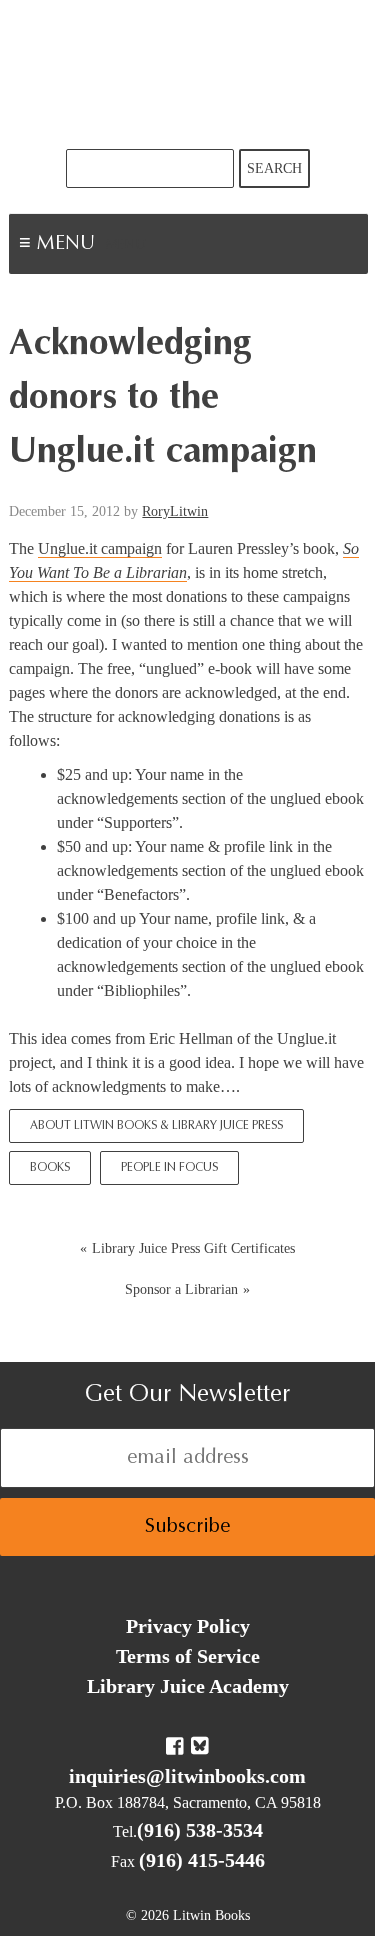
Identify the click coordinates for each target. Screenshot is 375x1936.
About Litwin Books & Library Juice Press (156, 1126)
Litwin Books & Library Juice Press (188, 74)
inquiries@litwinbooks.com (187, 1776)
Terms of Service (188, 1656)
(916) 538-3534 (200, 1830)
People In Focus (169, 1168)
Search (274, 168)
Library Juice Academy (188, 1686)
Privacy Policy (188, 1626)
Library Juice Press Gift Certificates (193, 1248)
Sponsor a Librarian (181, 1289)
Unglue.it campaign (100, 548)
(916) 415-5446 (202, 1860)
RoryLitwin (175, 511)
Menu (126, 246)
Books (50, 1168)
